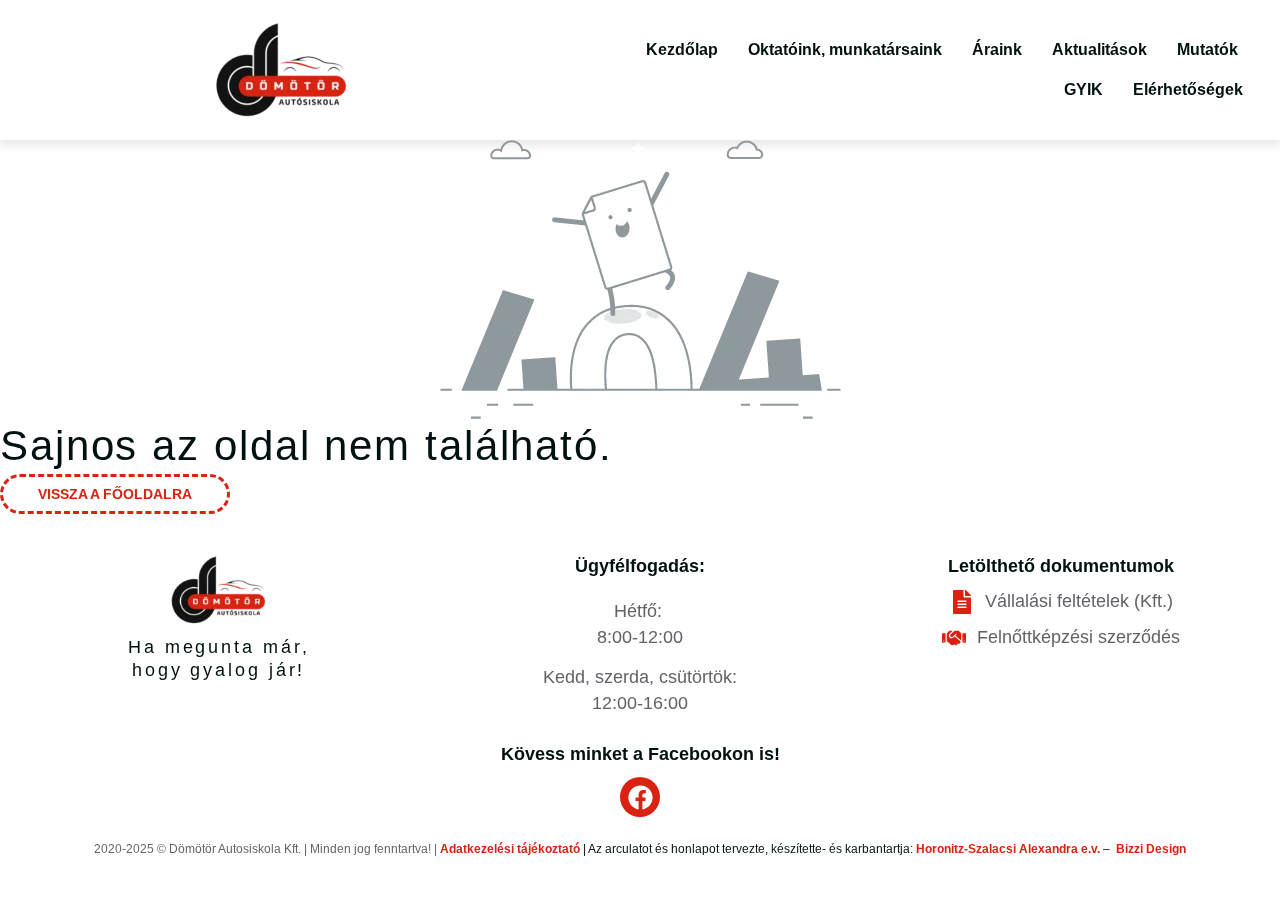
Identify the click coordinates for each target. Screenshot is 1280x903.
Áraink (997, 49)
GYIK (1083, 89)
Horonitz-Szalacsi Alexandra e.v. (1008, 849)
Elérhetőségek (1188, 89)
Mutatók (1207, 49)
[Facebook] (640, 797)
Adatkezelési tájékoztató (510, 849)
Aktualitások (1099, 49)
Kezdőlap (682, 49)
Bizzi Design (1151, 849)
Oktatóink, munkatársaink (845, 49)
